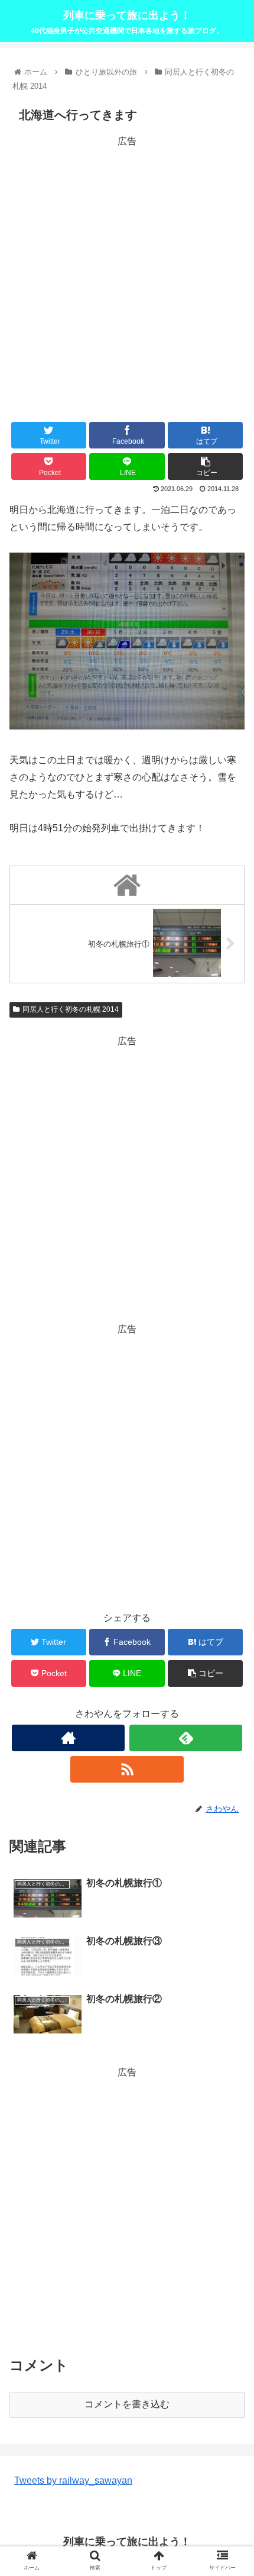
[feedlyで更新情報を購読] (186, 1738)
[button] (229, 1581)
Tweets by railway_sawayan (73, 2480)
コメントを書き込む (127, 2404)
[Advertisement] (127, 277)
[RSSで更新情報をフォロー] (127, 1769)
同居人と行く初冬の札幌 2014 (71, 1009)
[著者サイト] (68, 1738)
